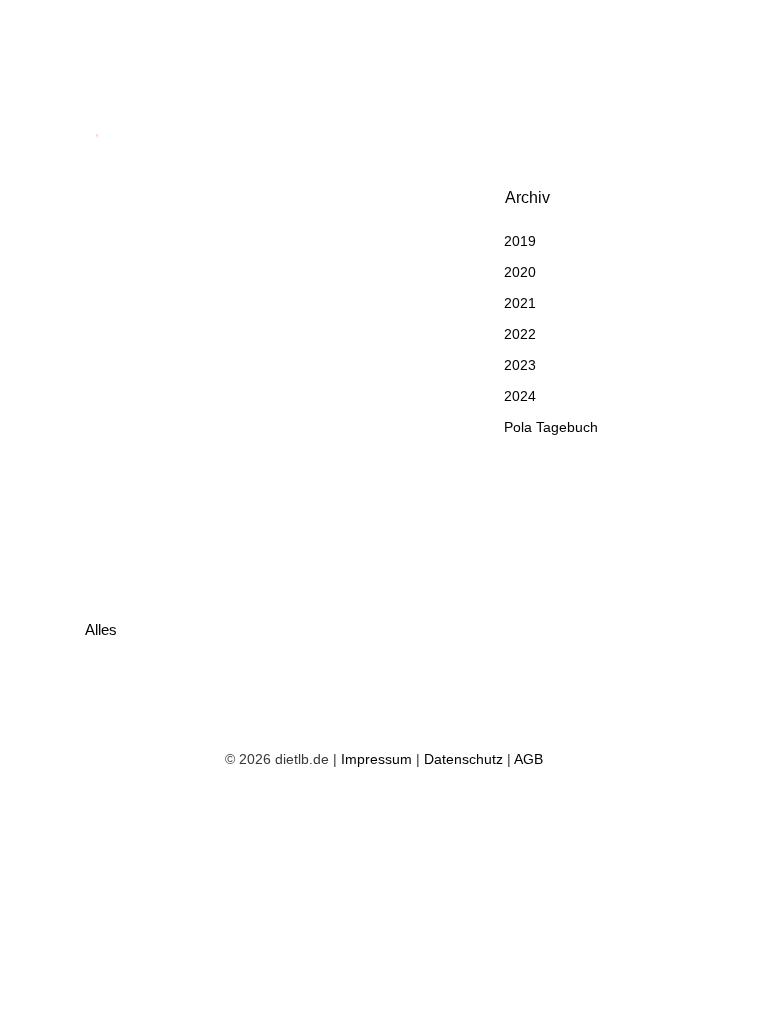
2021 (520, 303)
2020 (520, 272)
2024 (520, 396)
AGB (528, 759)
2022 (520, 334)
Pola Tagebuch (551, 427)
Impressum (376, 759)
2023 (520, 365)
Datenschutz (463, 759)
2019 (520, 241)
